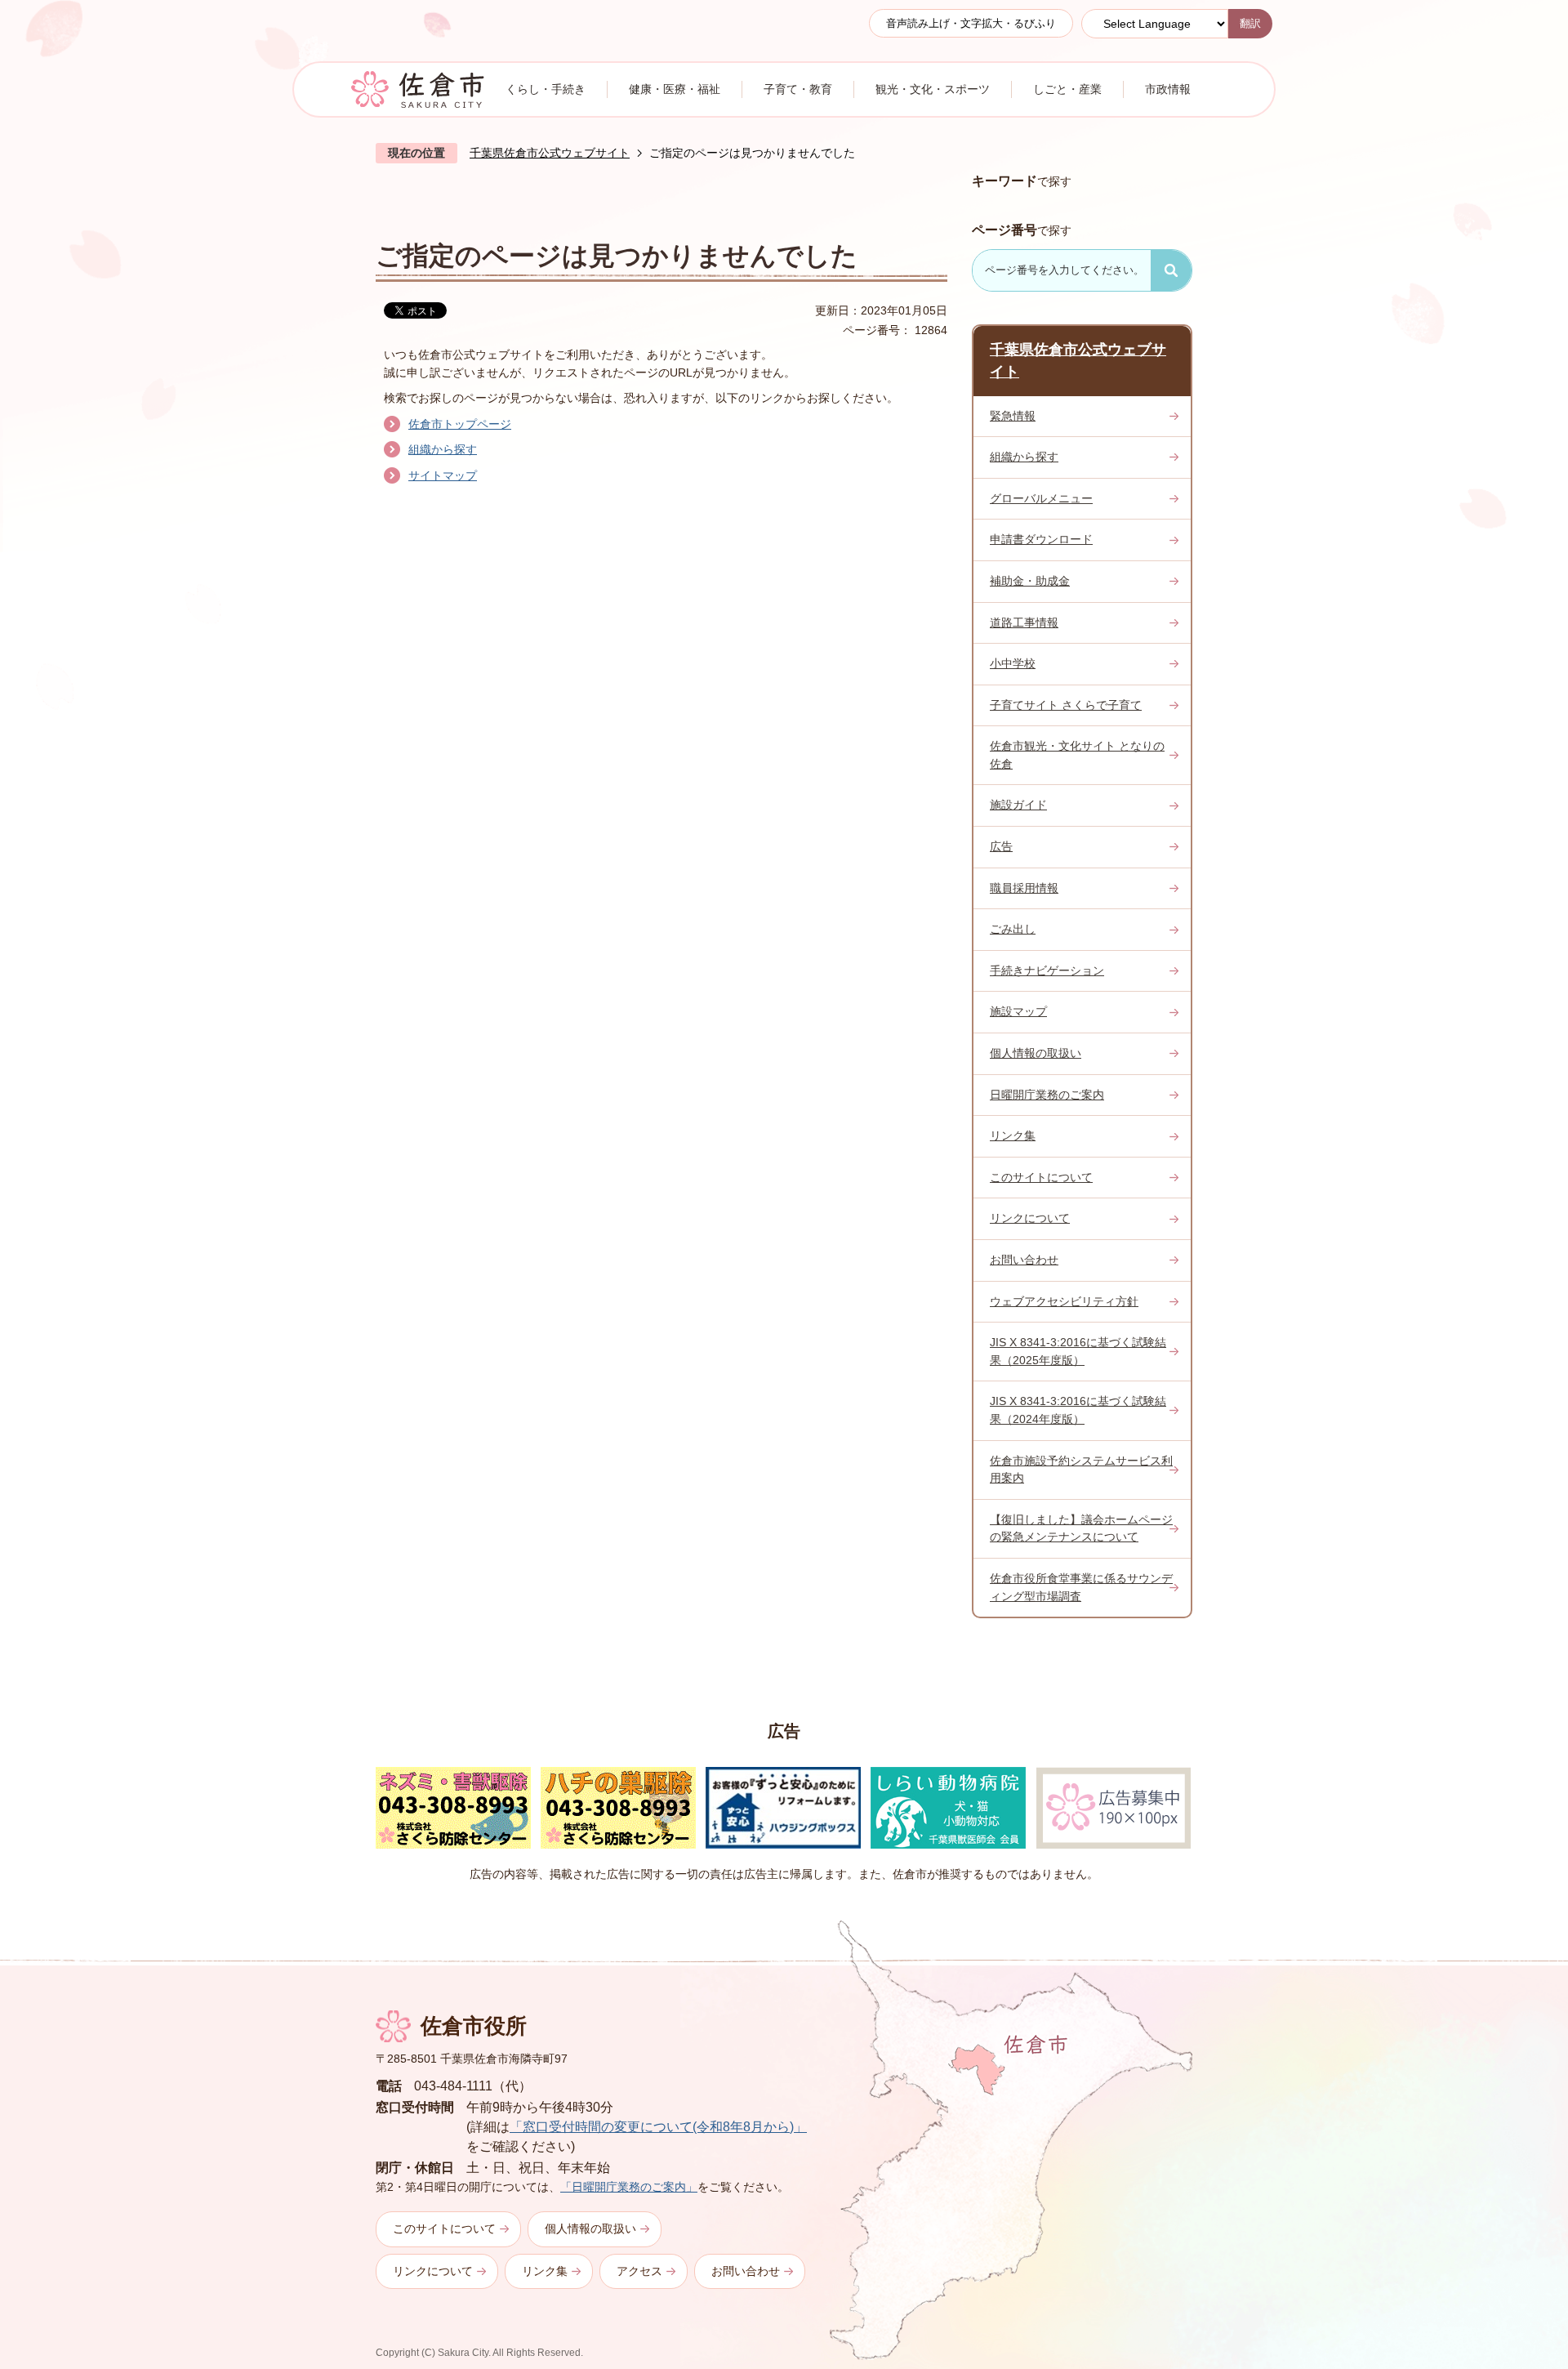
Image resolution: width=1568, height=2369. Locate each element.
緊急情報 (1013, 416)
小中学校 (1013, 663)
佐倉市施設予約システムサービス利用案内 (1081, 1470)
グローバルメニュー (1041, 498)
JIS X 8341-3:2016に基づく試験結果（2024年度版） (1078, 1410)
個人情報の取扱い (1036, 1053)
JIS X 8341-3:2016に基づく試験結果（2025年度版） (1078, 1351)
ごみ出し (1013, 929)
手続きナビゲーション (1047, 970)
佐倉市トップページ (460, 424)
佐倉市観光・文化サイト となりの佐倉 (1077, 755)
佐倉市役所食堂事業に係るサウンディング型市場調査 (1081, 1587)
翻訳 (1250, 23)
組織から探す (443, 449)
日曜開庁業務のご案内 (1047, 1095)
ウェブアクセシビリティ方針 (1064, 1301)
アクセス (639, 2271)
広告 (1001, 846)
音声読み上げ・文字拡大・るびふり (971, 23)
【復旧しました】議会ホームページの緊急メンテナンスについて (1081, 1528)
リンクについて (1030, 1218)
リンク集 (1013, 1135)
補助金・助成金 (1030, 581)
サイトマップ (443, 475)
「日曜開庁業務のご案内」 (629, 2187)
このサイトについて (1041, 1177)
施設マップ (1018, 1011)
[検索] (1171, 270)
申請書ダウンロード (1041, 539)
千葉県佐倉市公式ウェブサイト (550, 153)
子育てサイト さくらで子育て (1066, 705)
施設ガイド (1018, 805)
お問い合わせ (1024, 1260)
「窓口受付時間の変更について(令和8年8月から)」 (658, 2127)
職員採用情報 (1024, 888)
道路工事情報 (1024, 622)
